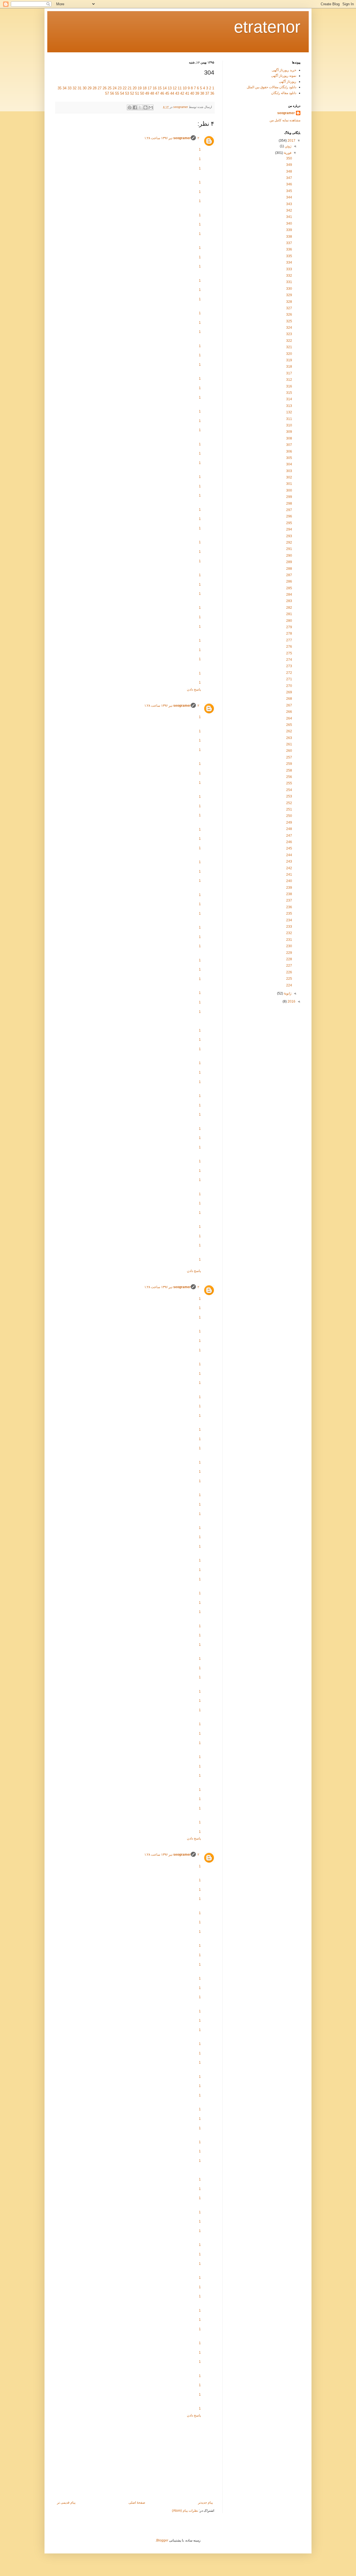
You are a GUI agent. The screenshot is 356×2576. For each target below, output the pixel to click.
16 (155, 88)
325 (289, 321)
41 (187, 93)
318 (289, 367)
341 (289, 217)
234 (289, 920)
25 (110, 88)
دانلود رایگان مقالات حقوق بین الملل (271, 87)
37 (207, 93)
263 (289, 738)
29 (90, 88)
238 (289, 894)
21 (130, 88)
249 (289, 822)
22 (125, 88)
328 (289, 302)
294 (289, 529)
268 (289, 699)
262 (289, 731)
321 (289, 347)
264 (289, 718)
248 (289, 829)
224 (289, 985)
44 (172, 93)
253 (289, 796)
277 (289, 640)
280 (289, 621)
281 (289, 614)
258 (289, 770)
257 (289, 757)
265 (289, 725)
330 (289, 289)
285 (289, 588)
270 (289, 686)
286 (289, 581)
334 (289, 262)
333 (289, 269)
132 (289, 412)
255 (289, 783)
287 (289, 575)
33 (70, 88)
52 (132, 93)
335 (289, 256)
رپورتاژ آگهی (288, 82)
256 (289, 777)
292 (289, 542)
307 (289, 445)
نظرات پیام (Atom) (185, 2511)
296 (289, 516)
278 (289, 633)
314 (289, 399)
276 (289, 647)
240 (289, 881)
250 (289, 816)
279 (289, 627)
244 (289, 855)
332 (289, 276)
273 (289, 666)
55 (117, 93)
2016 (291, 1001)
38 (202, 93)
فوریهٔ (287, 153)
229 (289, 953)
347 (289, 178)
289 (289, 562)
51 (137, 93)
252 (289, 803)
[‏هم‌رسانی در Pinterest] (130, 107)
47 (157, 93)
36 (212, 93)
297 (289, 510)
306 (289, 451)
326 (289, 315)
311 (289, 419)
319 (289, 360)
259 (289, 764)
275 (289, 653)
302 (289, 477)
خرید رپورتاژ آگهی (284, 70)
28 (95, 88)
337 (289, 243)
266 (289, 712)
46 (162, 93)
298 (289, 504)
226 (289, 972)
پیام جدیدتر (205, 2503)
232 (289, 933)
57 (107, 93)
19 (140, 88)
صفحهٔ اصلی (137, 2503)
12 (175, 88)
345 (289, 191)
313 (289, 406)
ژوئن (288, 146)
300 (289, 490)
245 (289, 848)
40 (192, 93)
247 (289, 836)
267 (289, 705)
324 (289, 328)
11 (180, 88)
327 (289, 308)
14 (165, 88)
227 (289, 966)
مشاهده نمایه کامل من (285, 120)
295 (289, 523)
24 (115, 88)
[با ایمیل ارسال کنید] (151, 107)
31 (80, 88)
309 (289, 432)
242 (289, 868)
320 (289, 354)
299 (289, 497)
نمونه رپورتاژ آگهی (284, 76)
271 (289, 679)
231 (289, 940)
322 (289, 341)
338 (289, 237)
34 (65, 88)
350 (289, 158)
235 (289, 913)
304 (289, 464)
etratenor (267, 27)
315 (289, 393)
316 (289, 386)
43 (177, 93)
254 (289, 790)
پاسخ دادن (194, 689)
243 (289, 861)
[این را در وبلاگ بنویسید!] (145, 107)
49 (147, 93)
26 (105, 88)
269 (289, 692)
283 (289, 601)
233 (289, 927)
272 (289, 673)
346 (289, 184)
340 (289, 224)
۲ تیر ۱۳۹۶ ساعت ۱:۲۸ (172, 138)
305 (289, 458)
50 (142, 93)
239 (289, 888)
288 (289, 569)
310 (289, 425)
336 (289, 249)
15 (160, 88)
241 (289, 875)
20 (135, 88)
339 (289, 230)
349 (289, 165)
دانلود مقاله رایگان (284, 93)
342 (289, 210)
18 (145, 88)
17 (150, 88)
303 (289, 471)
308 (289, 438)
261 (289, 744)
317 (289, 373)
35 (60, 88)
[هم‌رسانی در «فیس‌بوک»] (135, 107)
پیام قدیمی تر (66, 2503)
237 (289, 900)
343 (289, 204)
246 (289, 842)
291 (289, 549)
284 (289, 595)
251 (289, 809)
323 (289, 334)
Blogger (162, 2540)
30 (85, 88)
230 (289, 946)
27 (100, 88)
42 (182, 93)
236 (289, 907)
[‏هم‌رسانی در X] (140, 107)
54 (122, 93)
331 (289, 282)
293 (289, 536)
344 (289, 197)
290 (289, 556)
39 (197, 93)
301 (289, 484)
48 (152, 93)
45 (167, 93)
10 (185, 88)
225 (289, 979)
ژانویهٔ (287, 993)
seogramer (182, 138)
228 (289, 959)
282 (289, 608)
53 (127, 93)
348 (289, 171)
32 (75, 88)
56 (112, 93)
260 (289, 751)
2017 (291, 141)
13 (170, 88)
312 (289, 380)
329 (289, 295)
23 (120, 88)
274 (289, 660)
